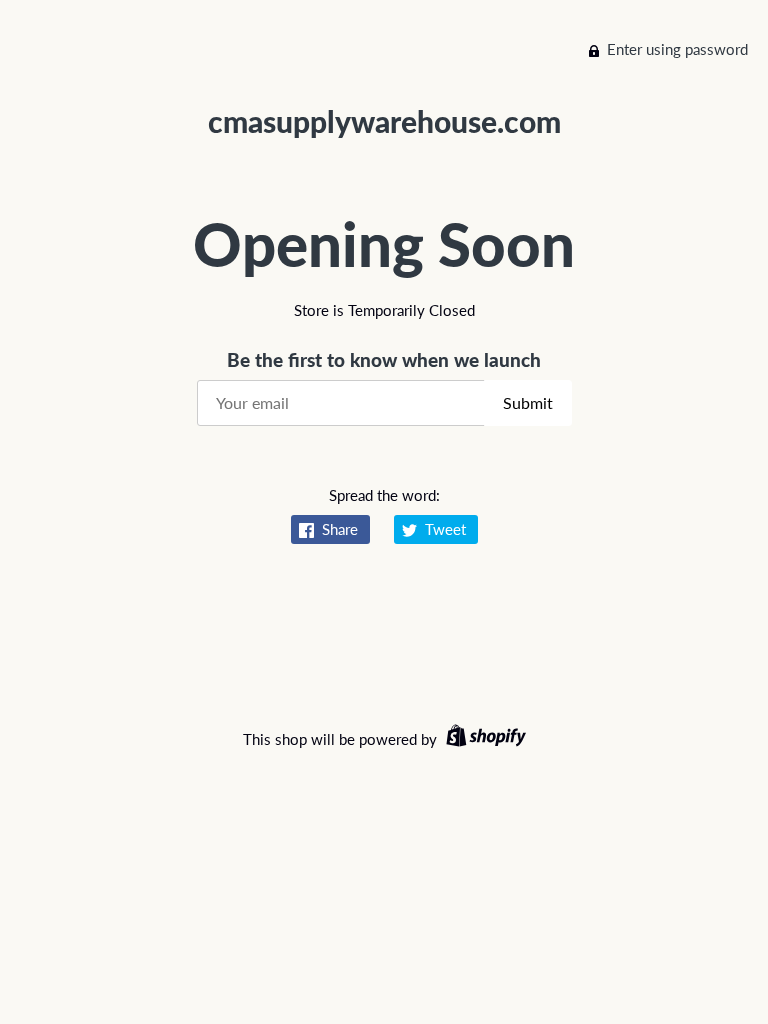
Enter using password (677, 49)
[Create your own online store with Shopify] (483, 739)
